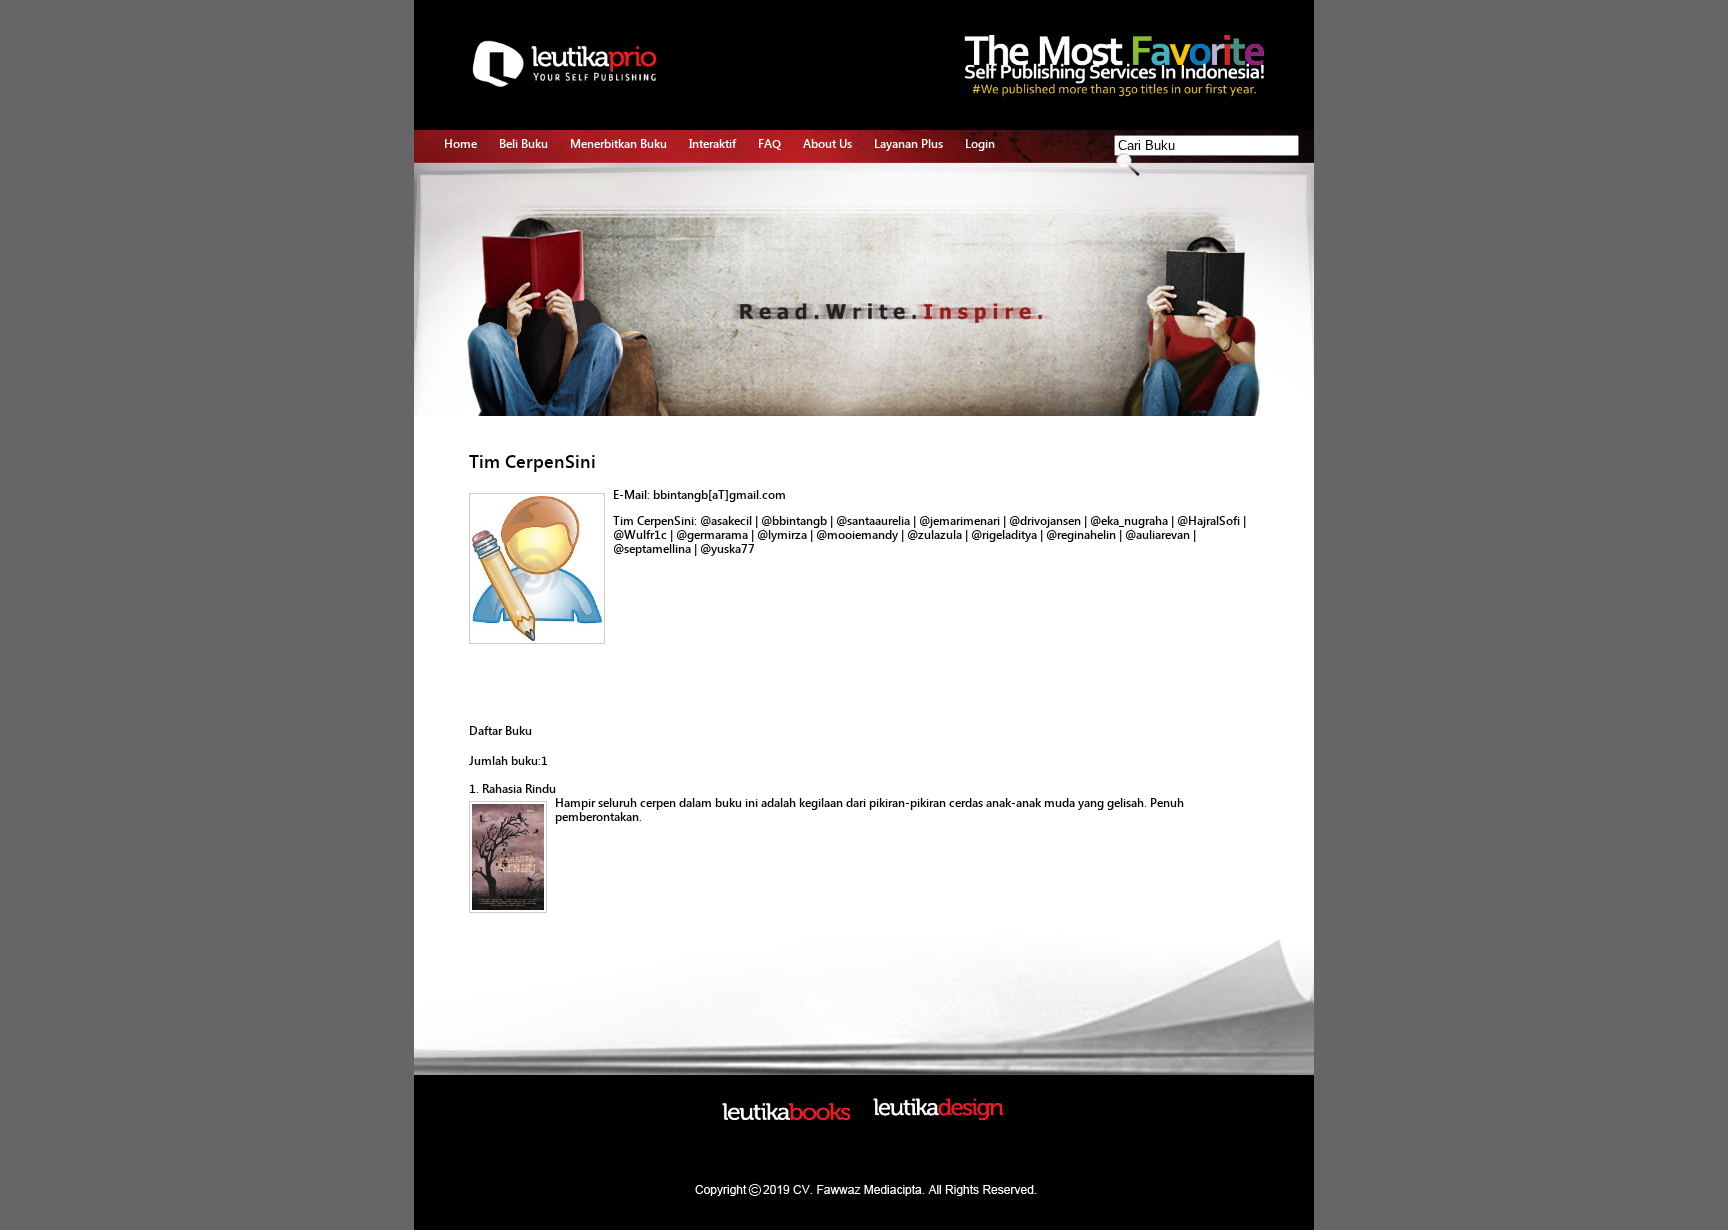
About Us (827, 144)
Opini (703, 231)
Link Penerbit (604, 277)
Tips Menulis (722, 185)
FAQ (769, 144)
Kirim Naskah (605, 254)
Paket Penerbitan (614, 231)
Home (460, 144)
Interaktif (712, 144)
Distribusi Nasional (619, 323)
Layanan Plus (908, 144)
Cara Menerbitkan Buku (631, 185)
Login (980, 144)
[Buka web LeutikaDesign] (938, 1116)
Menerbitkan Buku (618, 144)
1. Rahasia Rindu (512, 789)
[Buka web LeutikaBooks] (786, 1116)
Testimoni (596, 300)
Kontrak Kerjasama (619, 208)
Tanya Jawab (723, 208)
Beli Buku (523, 144)
